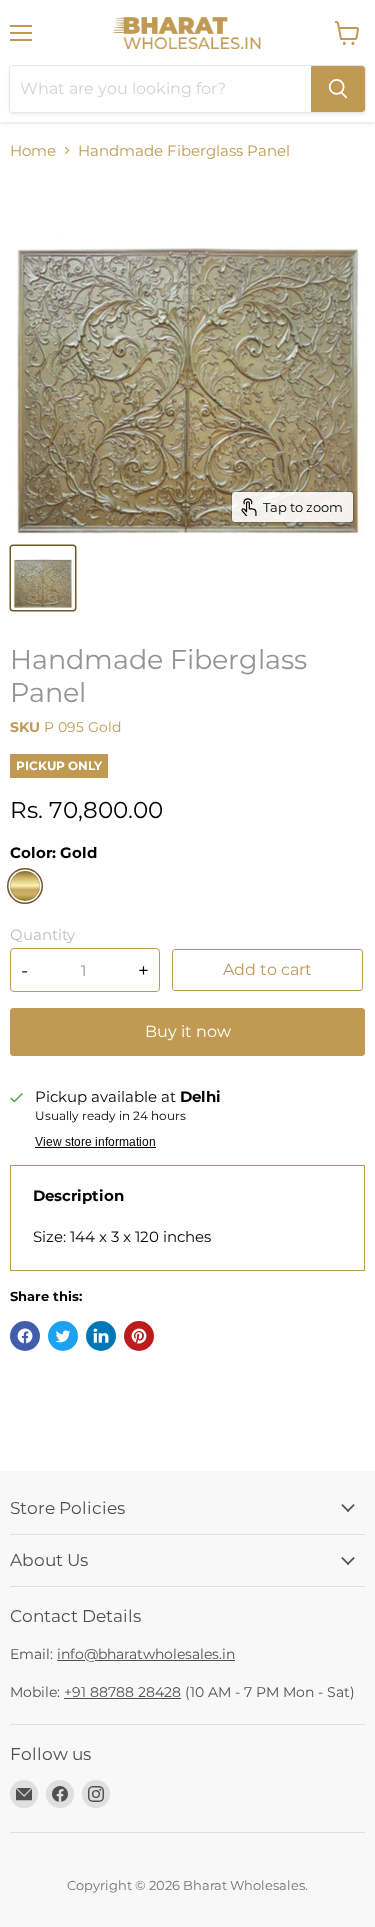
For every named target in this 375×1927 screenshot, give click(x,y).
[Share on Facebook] (25, 1336)
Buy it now (188, 1031)
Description (78, 1195)
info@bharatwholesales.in (146, 1654)
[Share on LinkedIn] (101, 1336)
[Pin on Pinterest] (139, 1336)
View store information (95, 1142)
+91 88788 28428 (122, 1692)
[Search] (338, 89)
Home (33, 150)
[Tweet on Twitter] (63, 1336)
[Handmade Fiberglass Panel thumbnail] (43, 578)
